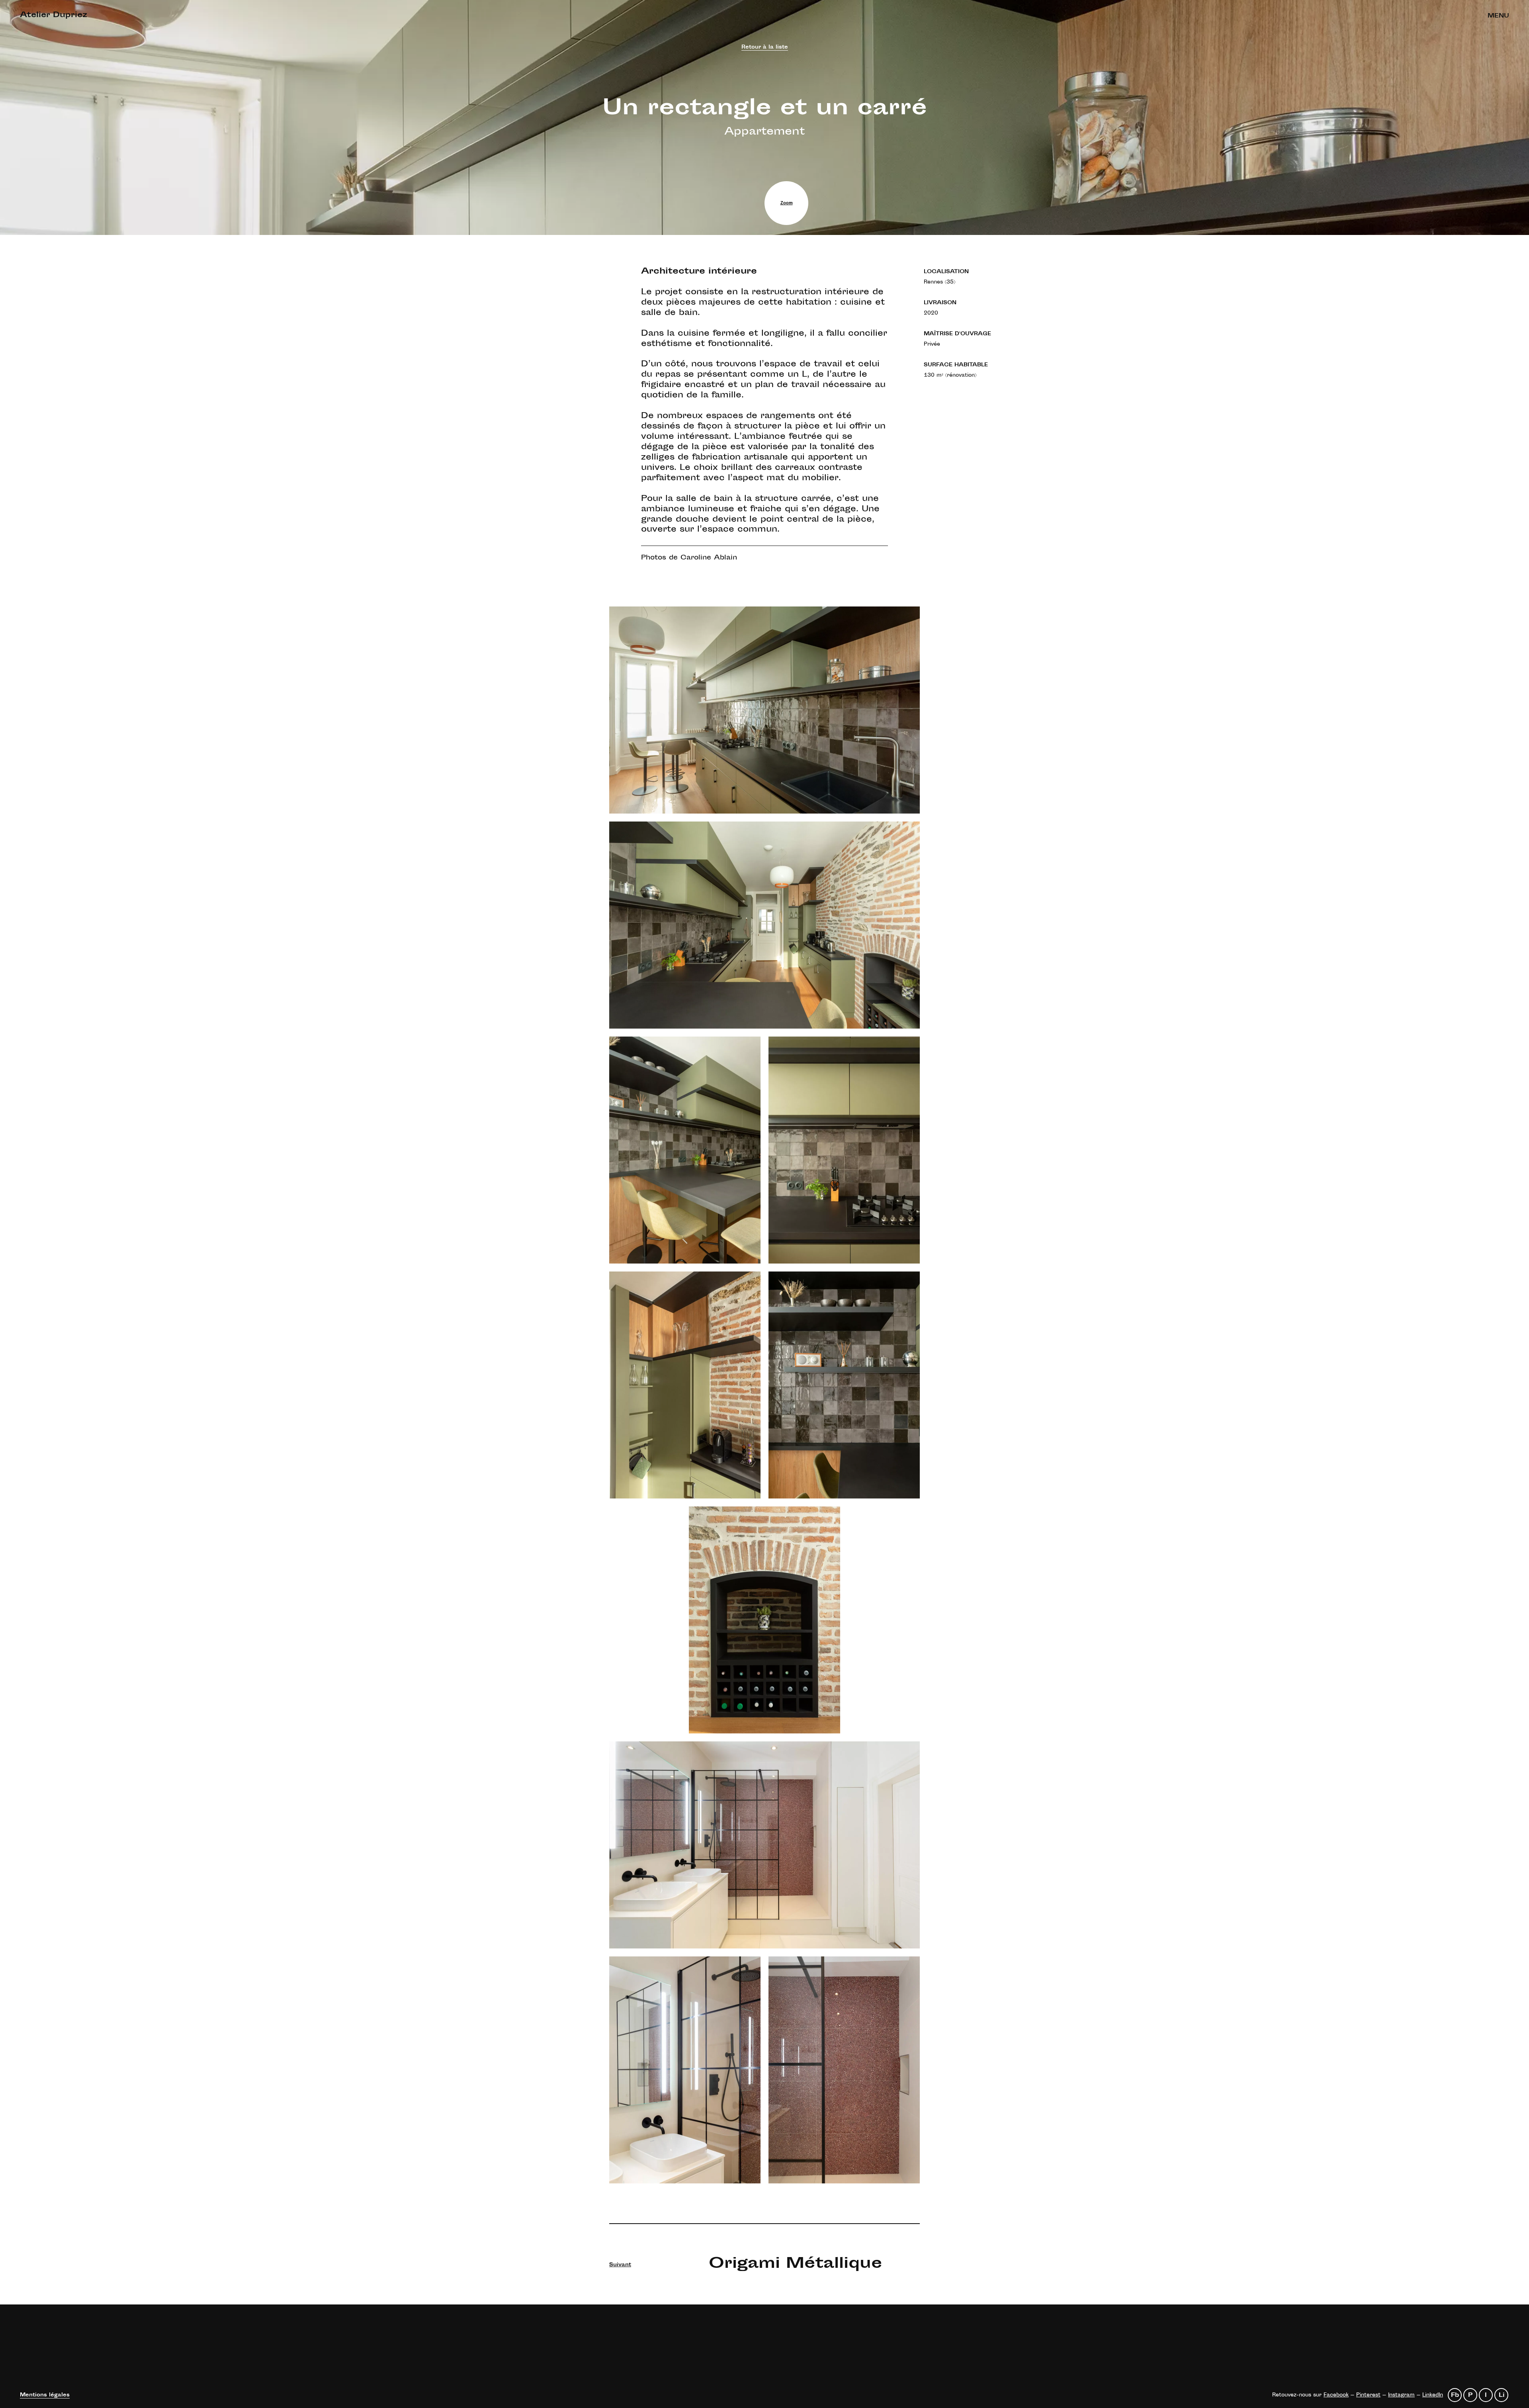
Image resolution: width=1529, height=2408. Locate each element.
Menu (1498, 16)
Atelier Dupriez (54, 16)
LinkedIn (1433, 2395)
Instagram (1401, 2395)
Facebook (1336, 2395)
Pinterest (1368, 2395)
